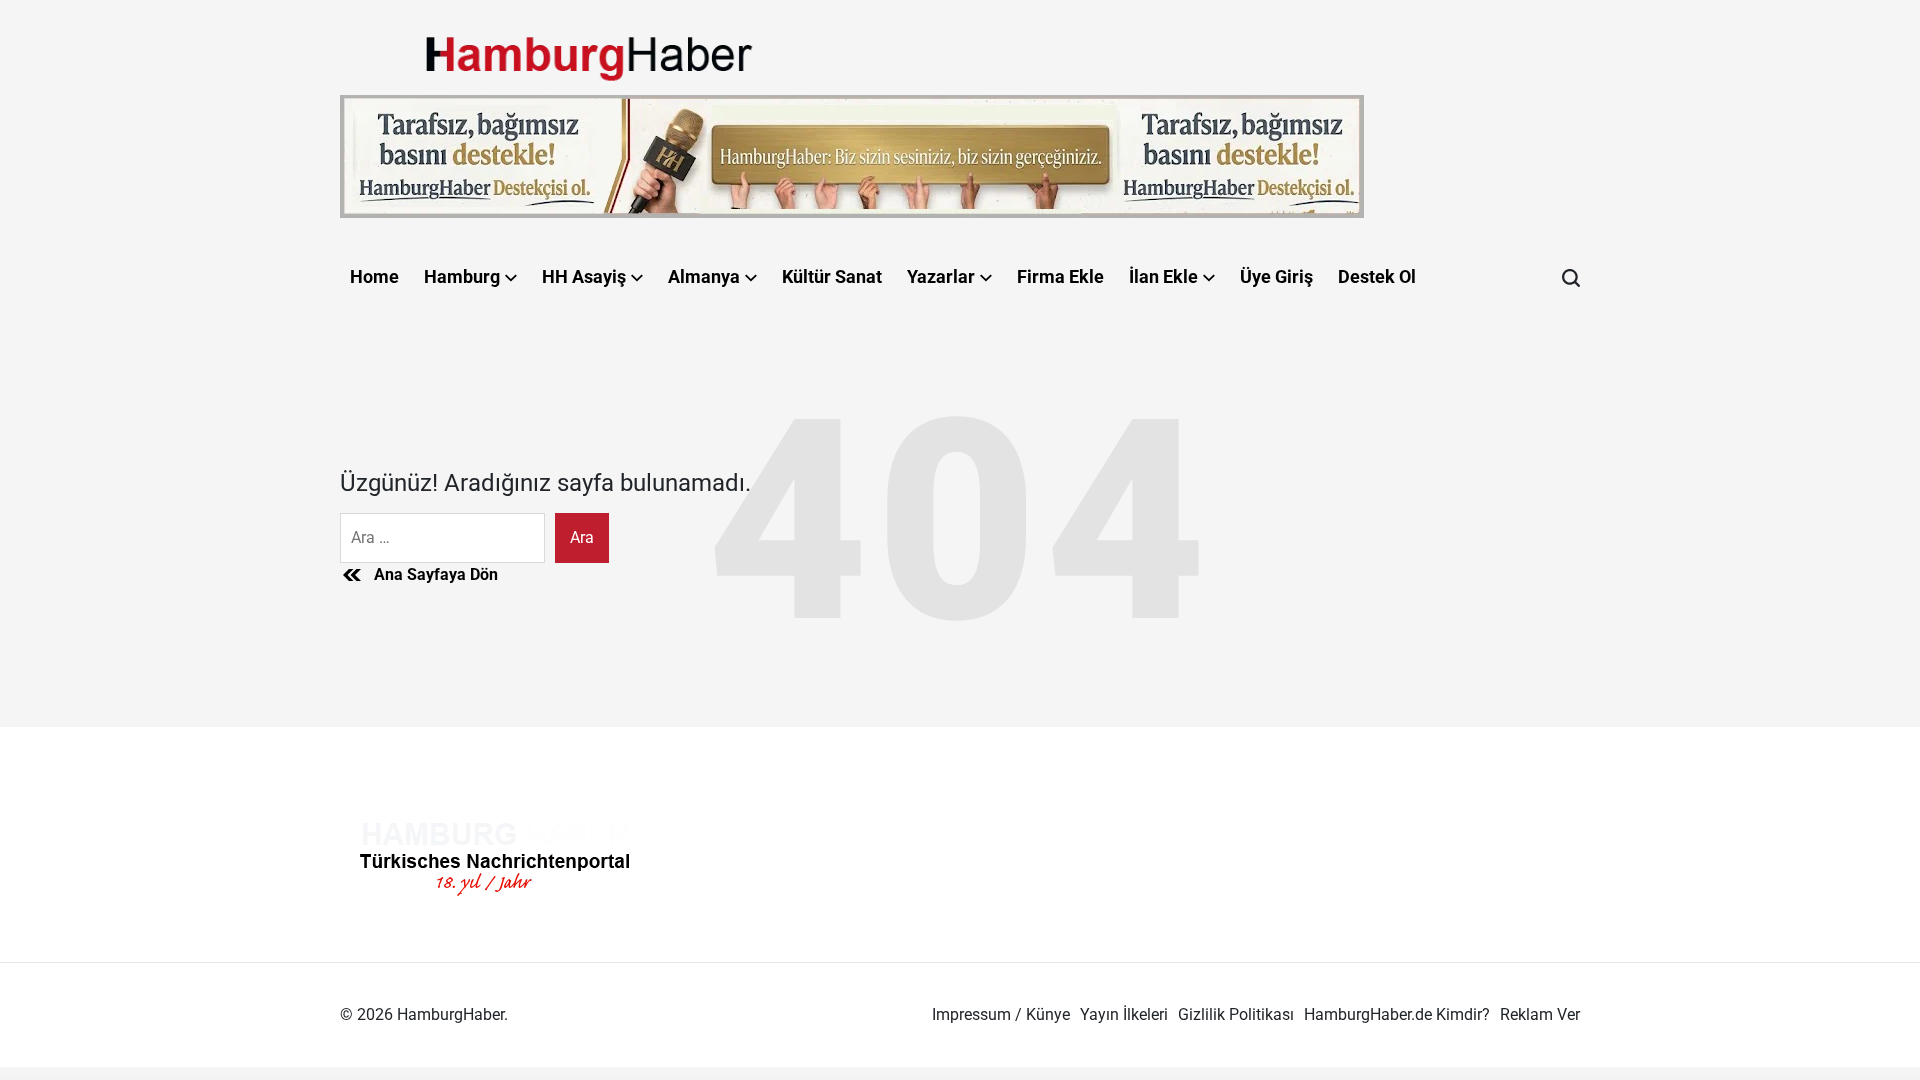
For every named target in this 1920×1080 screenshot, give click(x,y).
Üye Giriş (1276, 276)
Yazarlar (941, 276)
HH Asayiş (584, 276)
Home (374, 276)
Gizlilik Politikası (1236, 1014)
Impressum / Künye (1001, 1014)
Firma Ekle (1060, 276)
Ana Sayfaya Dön (436, 574)
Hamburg (462, 276)
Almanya (704, 276)
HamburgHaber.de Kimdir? (1397, 1014)
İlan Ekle (1163, 276)
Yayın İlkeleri (1124, 1014)
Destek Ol (1377, 276)
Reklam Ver (1540, 1014)
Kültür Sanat (832, 276)
